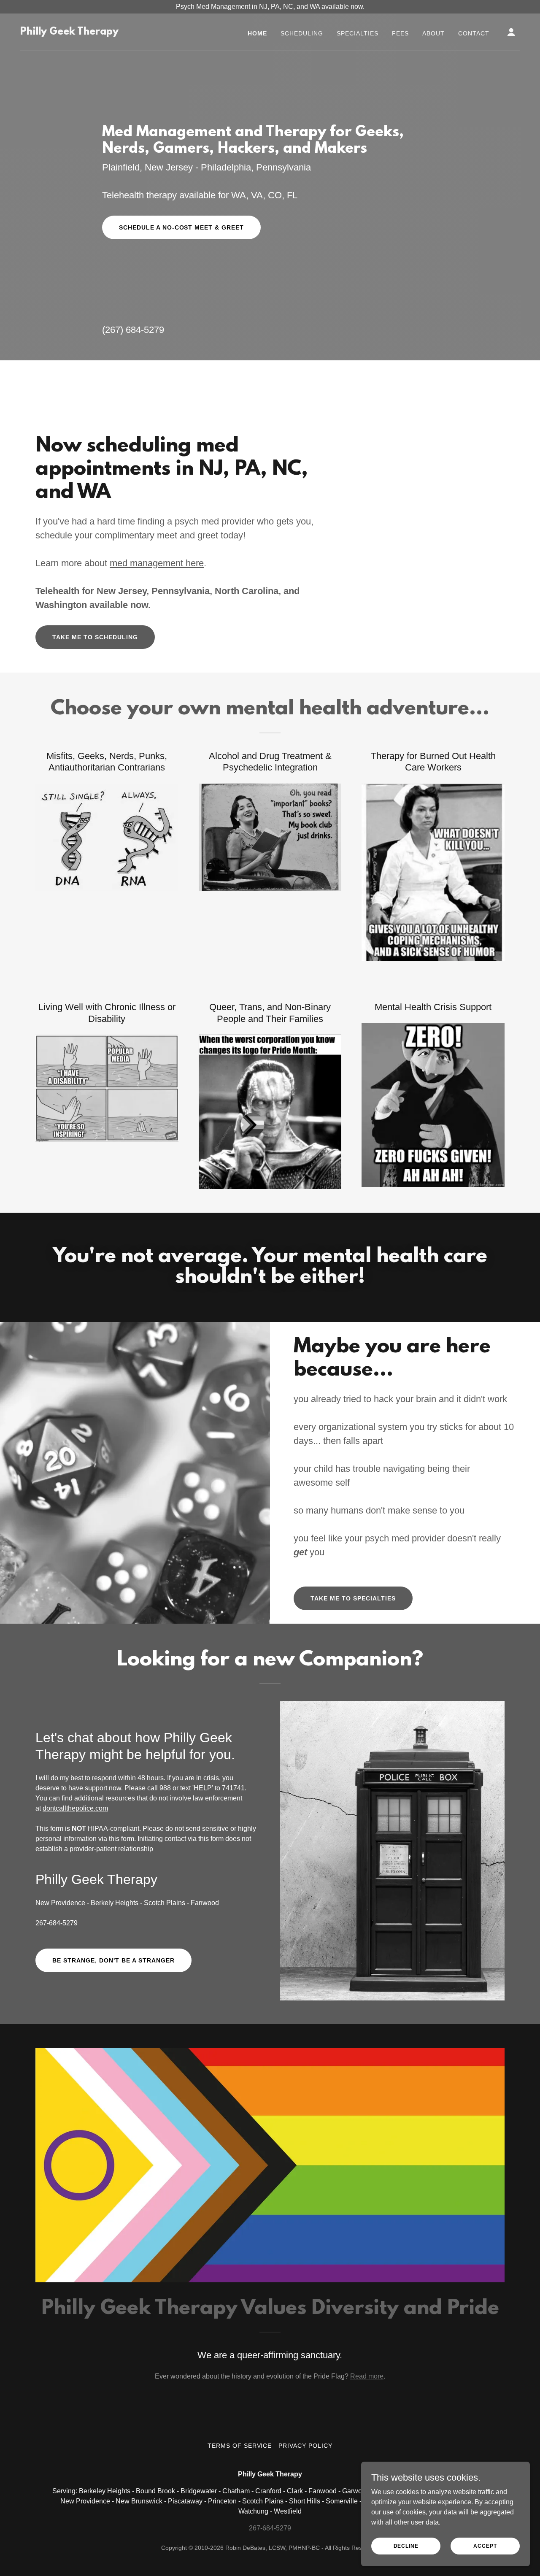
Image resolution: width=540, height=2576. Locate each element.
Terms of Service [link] (240, 2446)
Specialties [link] (358, 33)
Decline (406, 2546)
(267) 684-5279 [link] (133, 330)
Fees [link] (400, 33)
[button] (511, 32)
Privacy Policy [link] (305, 2446)
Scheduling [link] (302, 33)
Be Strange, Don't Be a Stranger (113, 1960)
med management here (157, 563)
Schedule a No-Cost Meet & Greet (182, 227)
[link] (69, 32)
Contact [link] (474, 33)
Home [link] (257, 33)
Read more (367, 2376)
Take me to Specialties (353, 1598)
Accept (485, 2546)
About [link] (433, 33)
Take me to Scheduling (95, 637)
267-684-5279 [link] (57, 1923)
